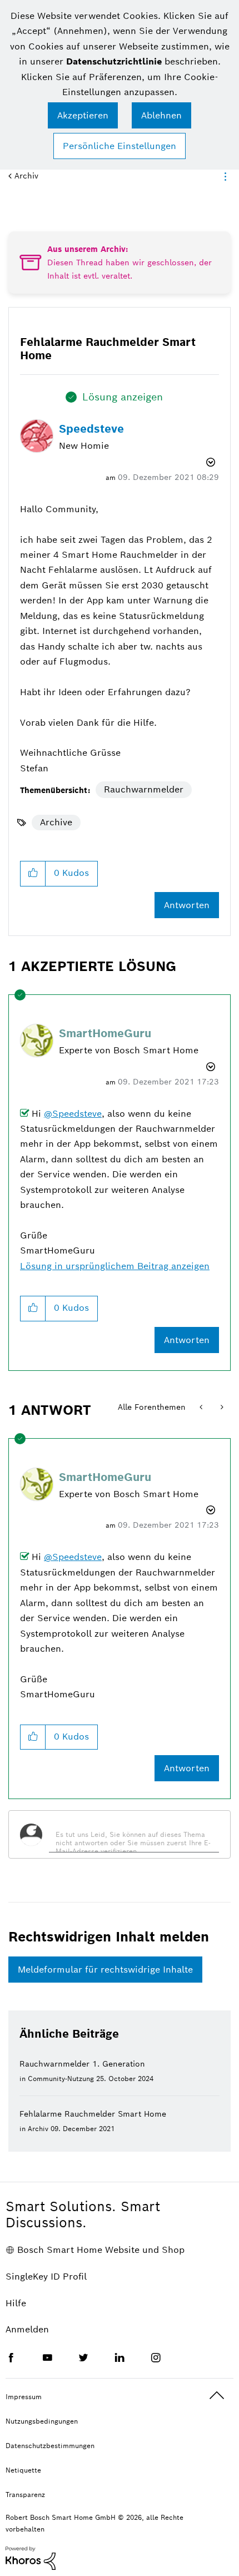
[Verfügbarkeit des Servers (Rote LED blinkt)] (202, 1407)
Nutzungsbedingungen (42, 2421)
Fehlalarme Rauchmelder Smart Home (93, 2114)
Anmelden (27, 2329)
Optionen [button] (223, 176)
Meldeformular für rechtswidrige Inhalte (105, 1970)
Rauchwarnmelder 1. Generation (82, 2064)
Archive (56, 822)
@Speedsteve (73, 1114)
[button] (83, 115)
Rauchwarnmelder (144, 789)
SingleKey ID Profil (46, 2277)
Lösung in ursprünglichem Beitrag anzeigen (115, 1266)
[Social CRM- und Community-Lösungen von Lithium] (31, 2557)
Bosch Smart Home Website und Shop (101, 2250)
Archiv (26, 176)
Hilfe (16, 2303)
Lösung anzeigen (123, 397)
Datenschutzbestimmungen (50, 2446)
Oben (217, 2396)
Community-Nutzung (61, 2079)
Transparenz (25, 2495)
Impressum (24, 2397)
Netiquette (23, 2470)
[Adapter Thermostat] (221, 1407)
